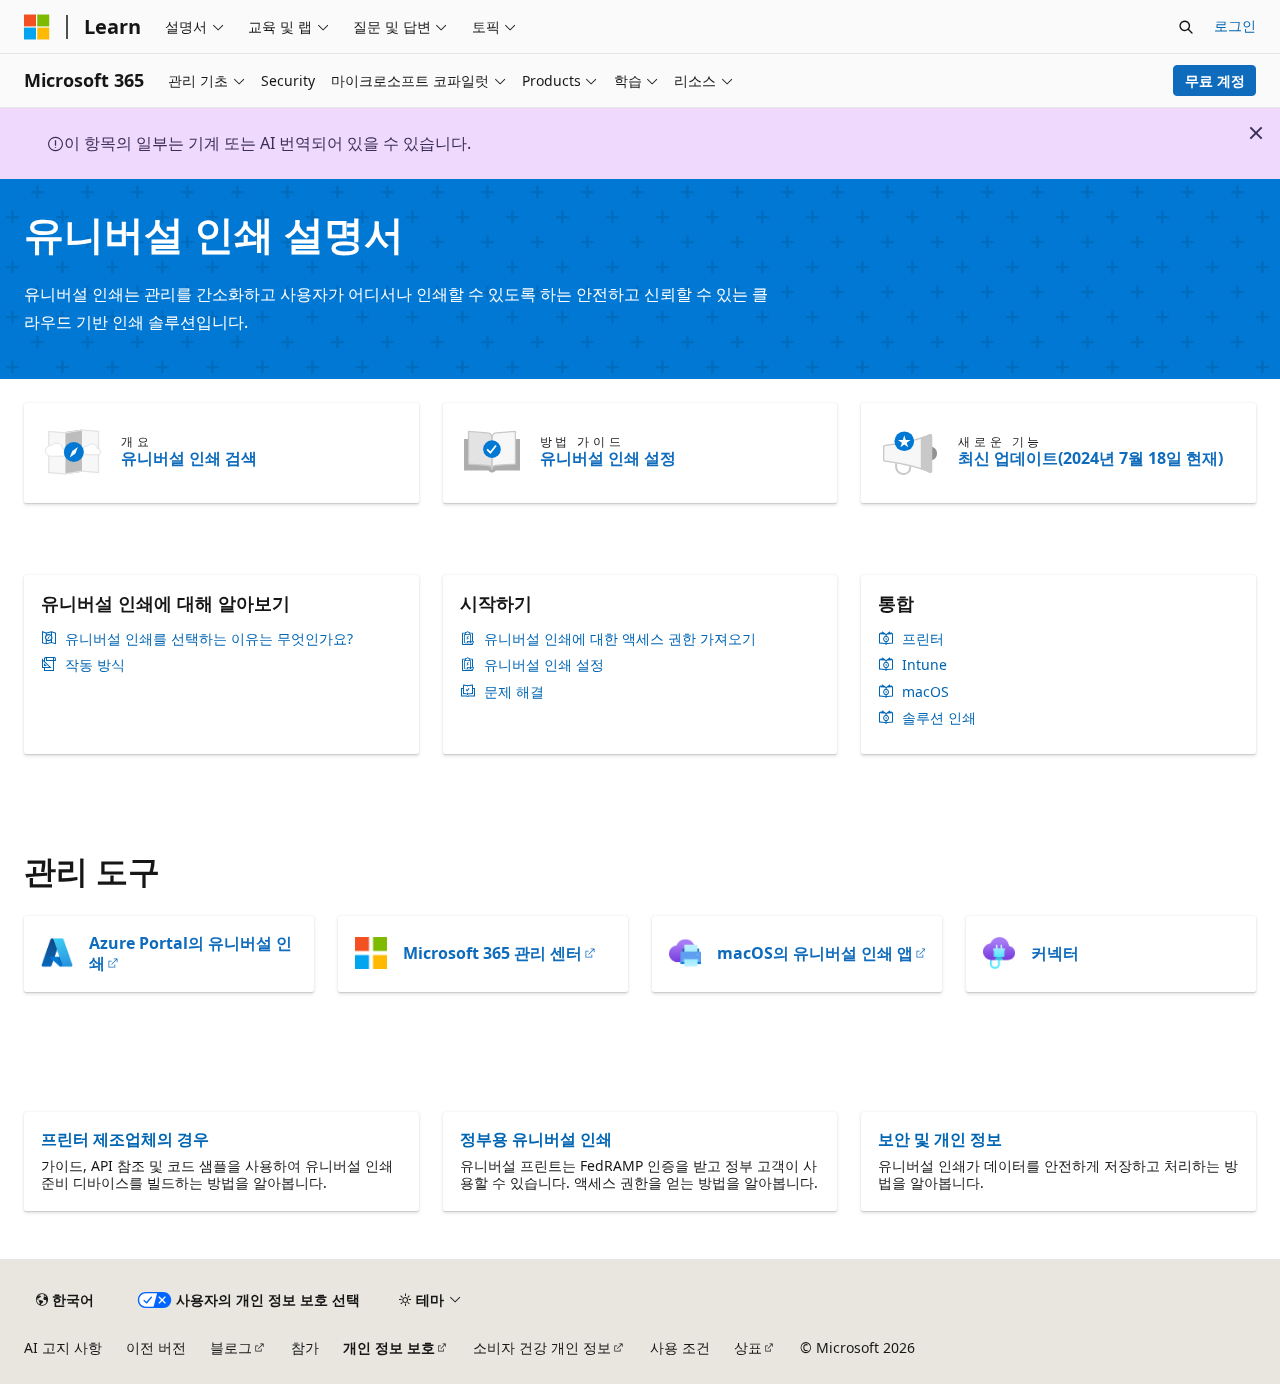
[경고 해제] (1256, 133)
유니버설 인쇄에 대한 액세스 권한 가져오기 (620, 639)
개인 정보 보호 (389, 1347)
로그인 (1235, 25)
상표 (748, 1347)
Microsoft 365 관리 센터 (492, 953)
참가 (305, 1347)
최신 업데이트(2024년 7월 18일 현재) (1090, 458)
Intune (924, 665)
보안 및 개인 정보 (940, 1139)
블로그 (231, 1347)
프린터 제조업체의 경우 (125, 1139)
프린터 (923, 639)
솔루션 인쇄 (939, 718)
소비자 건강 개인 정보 (542, 1347)
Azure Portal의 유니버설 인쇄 (190, 953)
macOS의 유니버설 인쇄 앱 (815, 953)
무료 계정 (1215, 80)
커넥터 (1055, 953)
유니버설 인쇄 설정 (608, 458)
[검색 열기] (1186, 27)
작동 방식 (95, 665)
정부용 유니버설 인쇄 (536, 1139)
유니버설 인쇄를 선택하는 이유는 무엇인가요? (209, 639)
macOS (925, 692)
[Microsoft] (37, 27)
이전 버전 (156, 1347)
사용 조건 (680, 1347)
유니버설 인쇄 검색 (189, 458)
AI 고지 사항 (63, 1347)
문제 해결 (514, 692)
